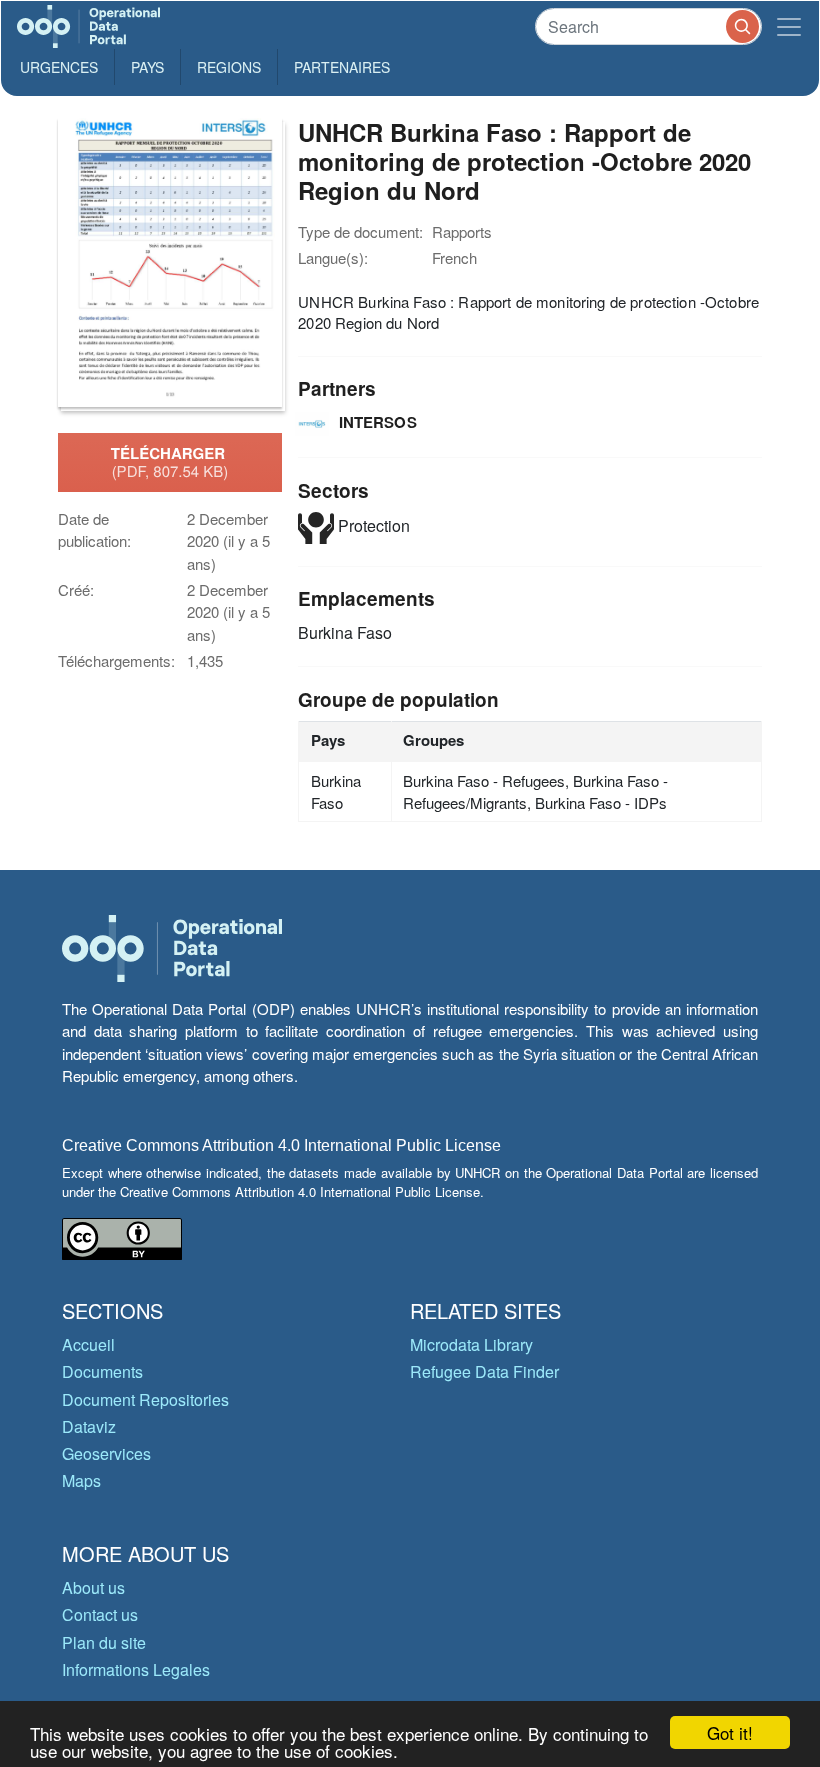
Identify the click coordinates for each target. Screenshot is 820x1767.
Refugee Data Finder (484, 1371)
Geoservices (106, 1453)
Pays (147, 67)
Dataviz (89, 1426)
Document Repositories (145, 1399)
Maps (81, 1480)
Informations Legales (136, 1669)
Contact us (100, 1614)
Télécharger (170, 462)
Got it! (730, 1732)
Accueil (88, 1344)
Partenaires (342, 67)
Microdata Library (471, 1344)
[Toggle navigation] (789, 26)
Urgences (59, 67)
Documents (102, 1371)
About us (93, 1587)
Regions (229, 67)
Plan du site (104, 1642)
